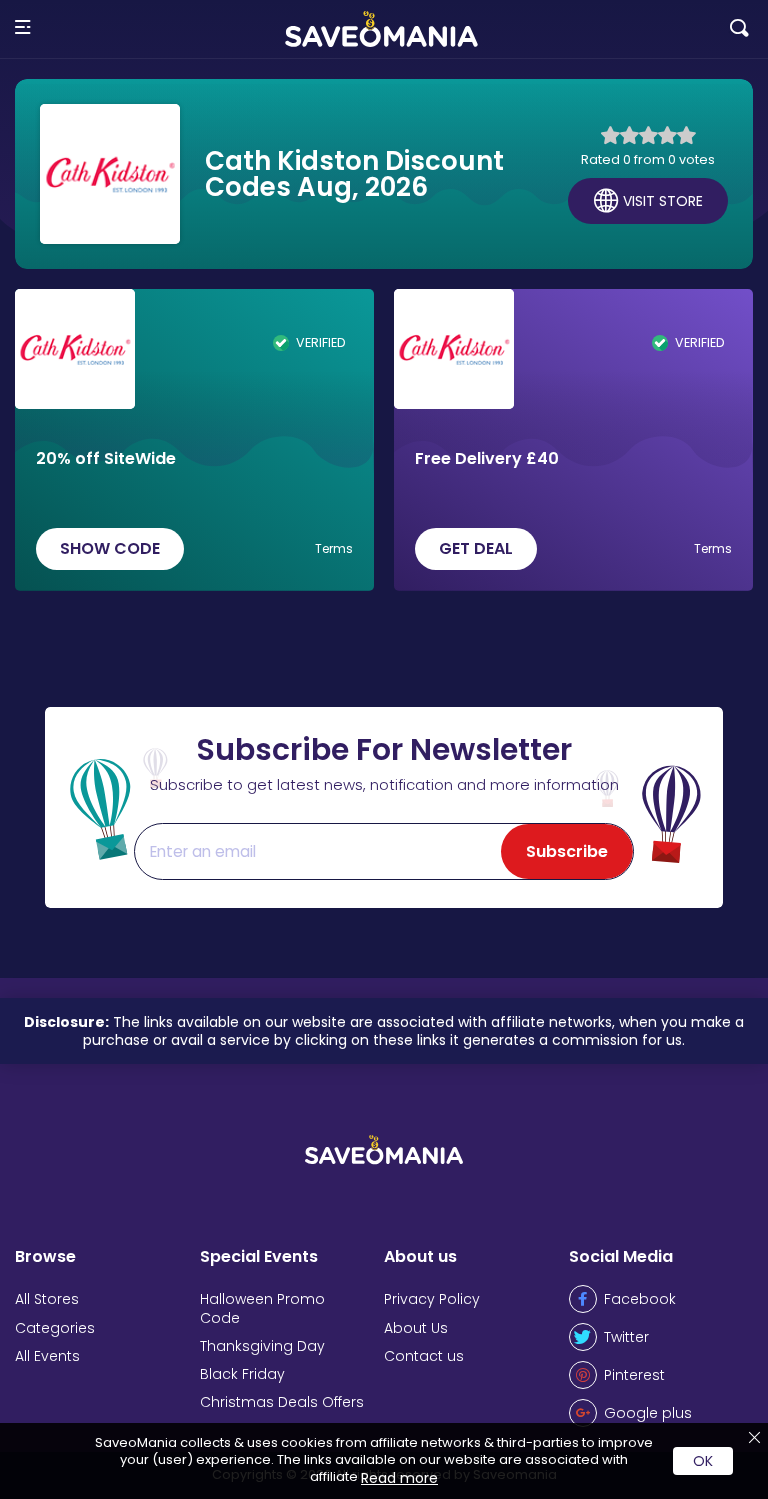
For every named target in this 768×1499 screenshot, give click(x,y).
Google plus (648, 1413)
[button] (22, 28)
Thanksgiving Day (262, 1346)
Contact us (424, 1356)
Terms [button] (334, 549)
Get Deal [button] (476, 548)
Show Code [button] (110, 548)
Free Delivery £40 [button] (487, 459)
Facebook (640, 1299)
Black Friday (242, 1374)
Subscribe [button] (567, 851)
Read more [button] (399, 1478)
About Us (416, 1328)
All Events (47, 1356)
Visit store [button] (663, 201)
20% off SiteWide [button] (106, 459)
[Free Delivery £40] (454, 349)
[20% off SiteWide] (75, 349)
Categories (55, 1328)
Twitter (626, 1337)
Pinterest (634, 1375)
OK (703, 1461)
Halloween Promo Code (262, 1308)
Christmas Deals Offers (282, 1402)
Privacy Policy (432, 1299)
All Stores (47, 1299)
